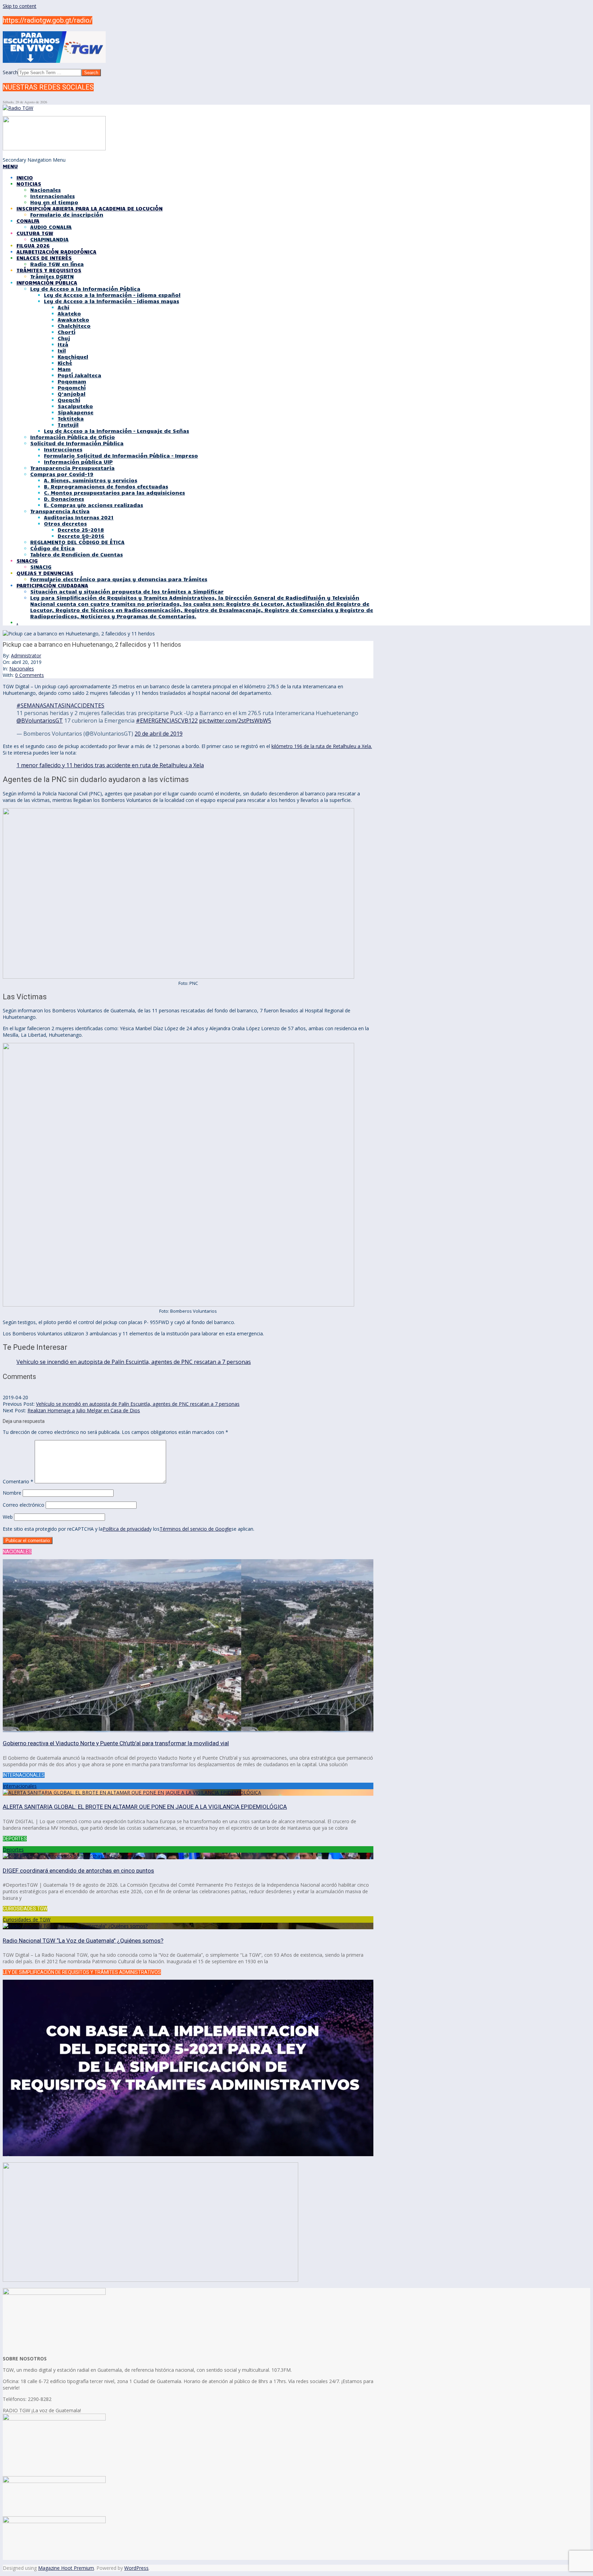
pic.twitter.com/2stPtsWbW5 (235, 721)
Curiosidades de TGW (27, 1919)
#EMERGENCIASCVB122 (167, 721)
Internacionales (20, 1786)
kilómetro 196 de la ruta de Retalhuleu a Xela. (322, 746)
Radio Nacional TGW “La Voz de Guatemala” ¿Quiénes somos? (83, 1941)
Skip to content (20, 6)
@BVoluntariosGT (40, 721)
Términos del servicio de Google (195, 1529)
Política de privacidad (126, 1529)
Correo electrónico (24, 1505)
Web (8, 1517)
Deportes (13, 1849)
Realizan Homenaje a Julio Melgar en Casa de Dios (84, 1410)
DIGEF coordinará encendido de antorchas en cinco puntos (78, 1871)
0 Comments (30, 675)
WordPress (136, 2568)
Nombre (12, 1493)
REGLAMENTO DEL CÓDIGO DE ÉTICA (77, 542)
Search (10, 72)
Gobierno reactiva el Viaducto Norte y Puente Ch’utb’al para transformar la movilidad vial (116, 1743)
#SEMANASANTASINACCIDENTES (60, 705)
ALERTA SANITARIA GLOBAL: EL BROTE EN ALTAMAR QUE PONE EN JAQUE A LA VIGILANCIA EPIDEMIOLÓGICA (145, 1807)
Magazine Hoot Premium (66, 2568)
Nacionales (22, 669)
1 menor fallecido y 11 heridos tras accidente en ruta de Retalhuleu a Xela (110, 765)
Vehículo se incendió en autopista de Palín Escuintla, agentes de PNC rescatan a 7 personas (134, 1362)
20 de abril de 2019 (159, 734)
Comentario (18, 1481)
